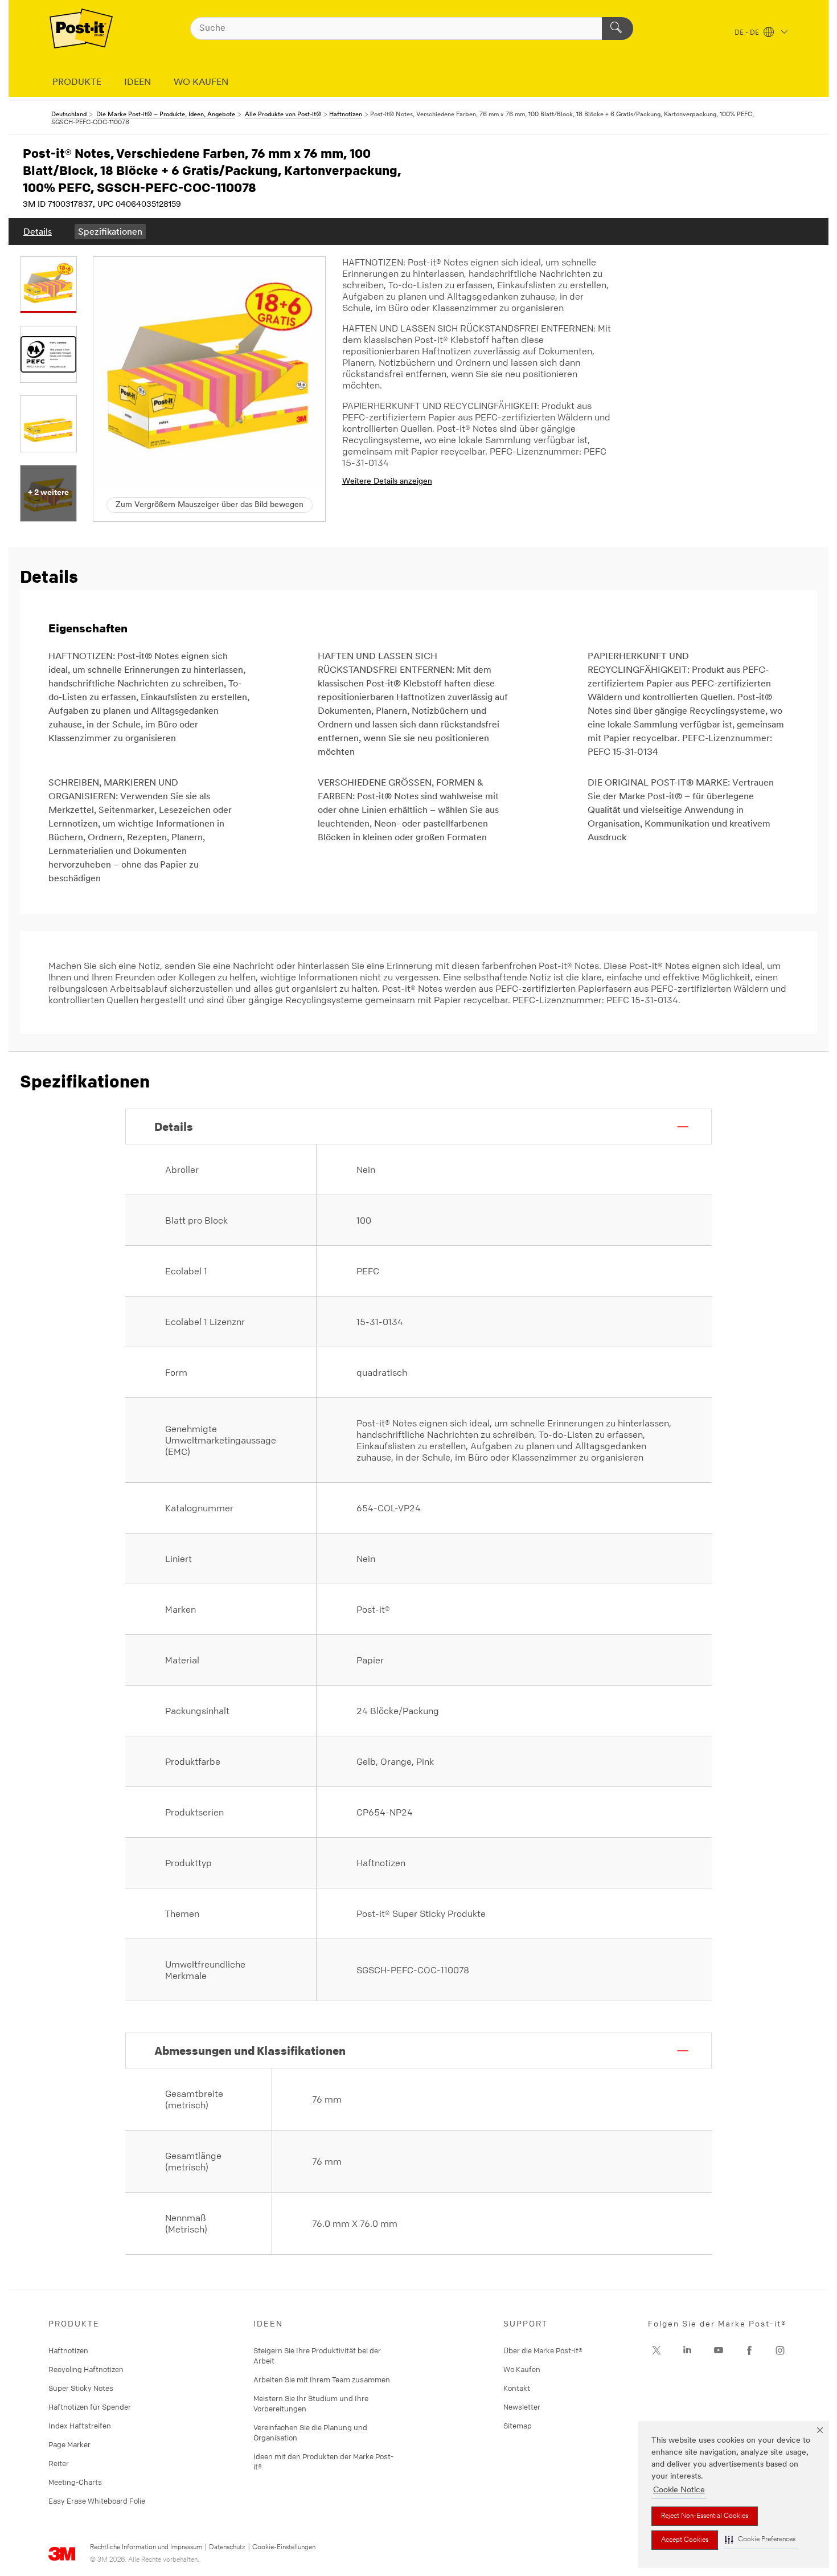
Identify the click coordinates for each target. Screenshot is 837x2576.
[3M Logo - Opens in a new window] (81, 28)
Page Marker (69, 2444)
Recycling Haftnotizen (86, 2369)
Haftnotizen (68, 2350)
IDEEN (138, 83)
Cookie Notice (679, 2490)
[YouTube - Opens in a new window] (719, 2350)
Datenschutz (227, 2548)
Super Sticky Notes (81, 2388)
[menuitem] (38, 232)
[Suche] (618, 28)
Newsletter (522, 2407)
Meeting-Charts (75, 2482)
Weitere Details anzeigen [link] (387, 482)
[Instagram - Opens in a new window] (780, 2350)
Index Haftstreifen (80, 2426)
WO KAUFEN (201, 83)
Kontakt (517, 2388)
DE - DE (748, 33)
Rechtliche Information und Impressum (146, 2548)
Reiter (59, 2463)
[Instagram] (657, 2350)
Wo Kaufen (522, 2369)
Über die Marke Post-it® (543, 2350)
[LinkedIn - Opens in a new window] (687, 2350)
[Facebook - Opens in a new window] (749, 2350)
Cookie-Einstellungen (284, 2548)
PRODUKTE (77, 83)
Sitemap (518, 2426)
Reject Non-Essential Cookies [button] (705, 2516)
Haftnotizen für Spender (90, 2407)
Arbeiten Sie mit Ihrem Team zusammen (322, 2379)
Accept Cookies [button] (685, 2540)
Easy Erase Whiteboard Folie (97, 2501)
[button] (760, 2540)
